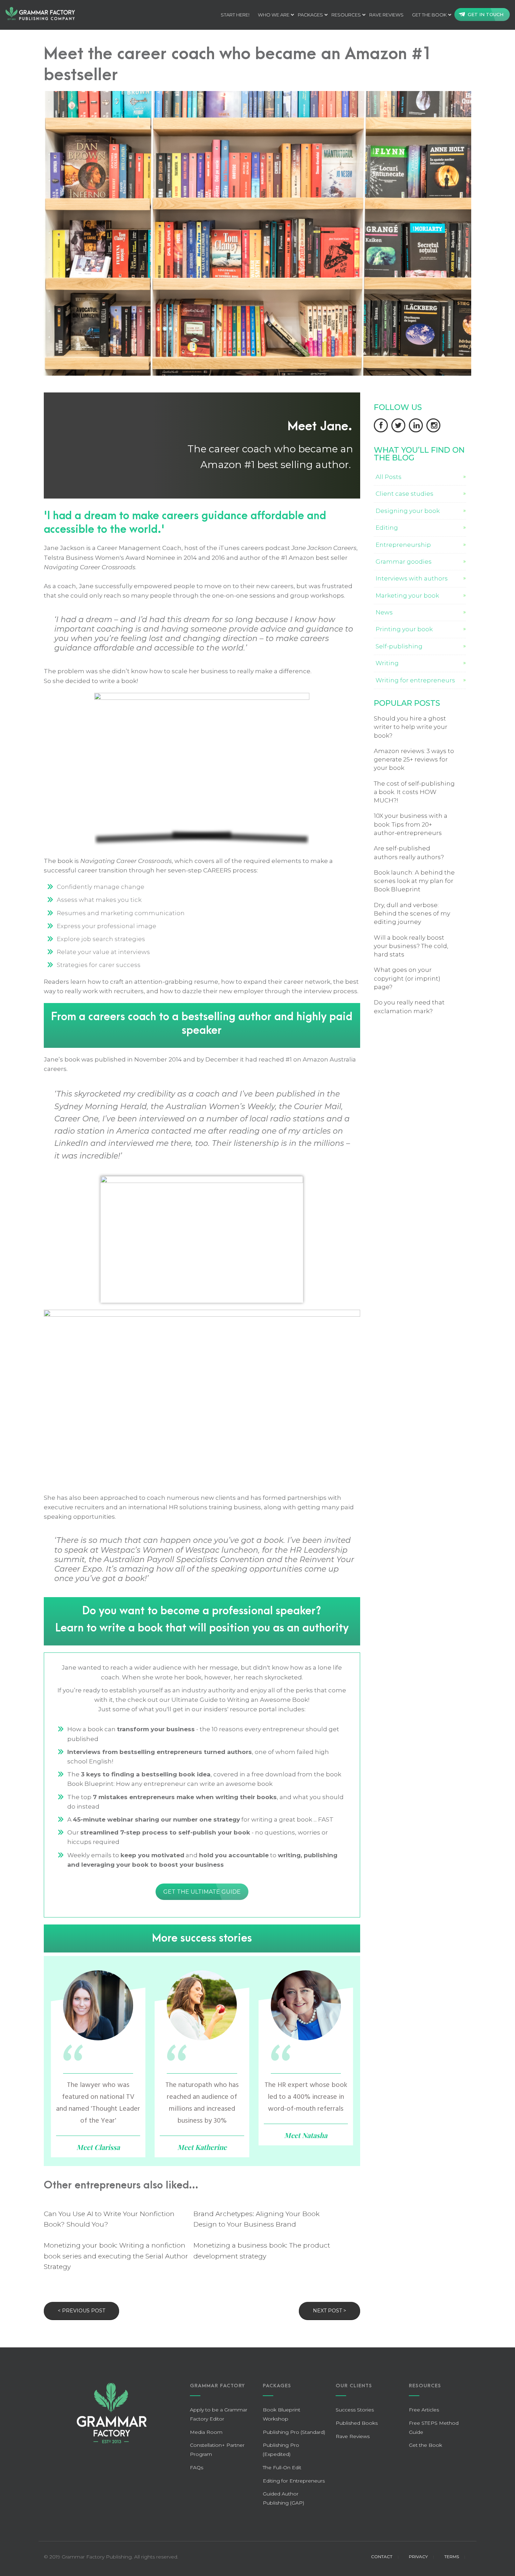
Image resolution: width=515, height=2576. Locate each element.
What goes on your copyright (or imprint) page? (407, 978)
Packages (310, 15)
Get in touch (486, 14)
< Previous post (81, 2311)
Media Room (206, 2432)
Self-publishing (399, 646)
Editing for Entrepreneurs (294, 2481)
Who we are (274, 15)
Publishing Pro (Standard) (294, 2432)
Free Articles (424, 2410)
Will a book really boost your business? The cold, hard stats (411, 946)
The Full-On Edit (282, 2467)
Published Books (357, 2423)
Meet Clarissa (98, 2147)
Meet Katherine (202, 2147)
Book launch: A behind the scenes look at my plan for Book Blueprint (414, 881)
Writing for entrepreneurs (415, 680)
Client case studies (404, 494)
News (384, 612)
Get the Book (429, 15)
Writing (387, 663)
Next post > (329, 2311)
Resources (346, 15)
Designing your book (408, 511)
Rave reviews (386, 15)
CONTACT (382, 2557)
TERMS (452, 2557)
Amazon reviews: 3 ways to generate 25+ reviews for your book (414, 760)
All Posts (389, 477)
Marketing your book (407, 596)
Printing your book (404, 629)
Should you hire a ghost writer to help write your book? (411, 727)
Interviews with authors (412, 578)
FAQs (197, 2467)
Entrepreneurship (403, 545)
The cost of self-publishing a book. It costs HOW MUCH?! (414, 792)
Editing (387, 528)
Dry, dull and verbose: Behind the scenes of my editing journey (412, 914)
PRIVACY (418, 2557)
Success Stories (355, 2410)
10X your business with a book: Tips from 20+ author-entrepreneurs (411, 824)
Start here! (235, 15)
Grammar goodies (404, 562)
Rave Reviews (353, 2436)
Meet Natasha (306, 2135)
